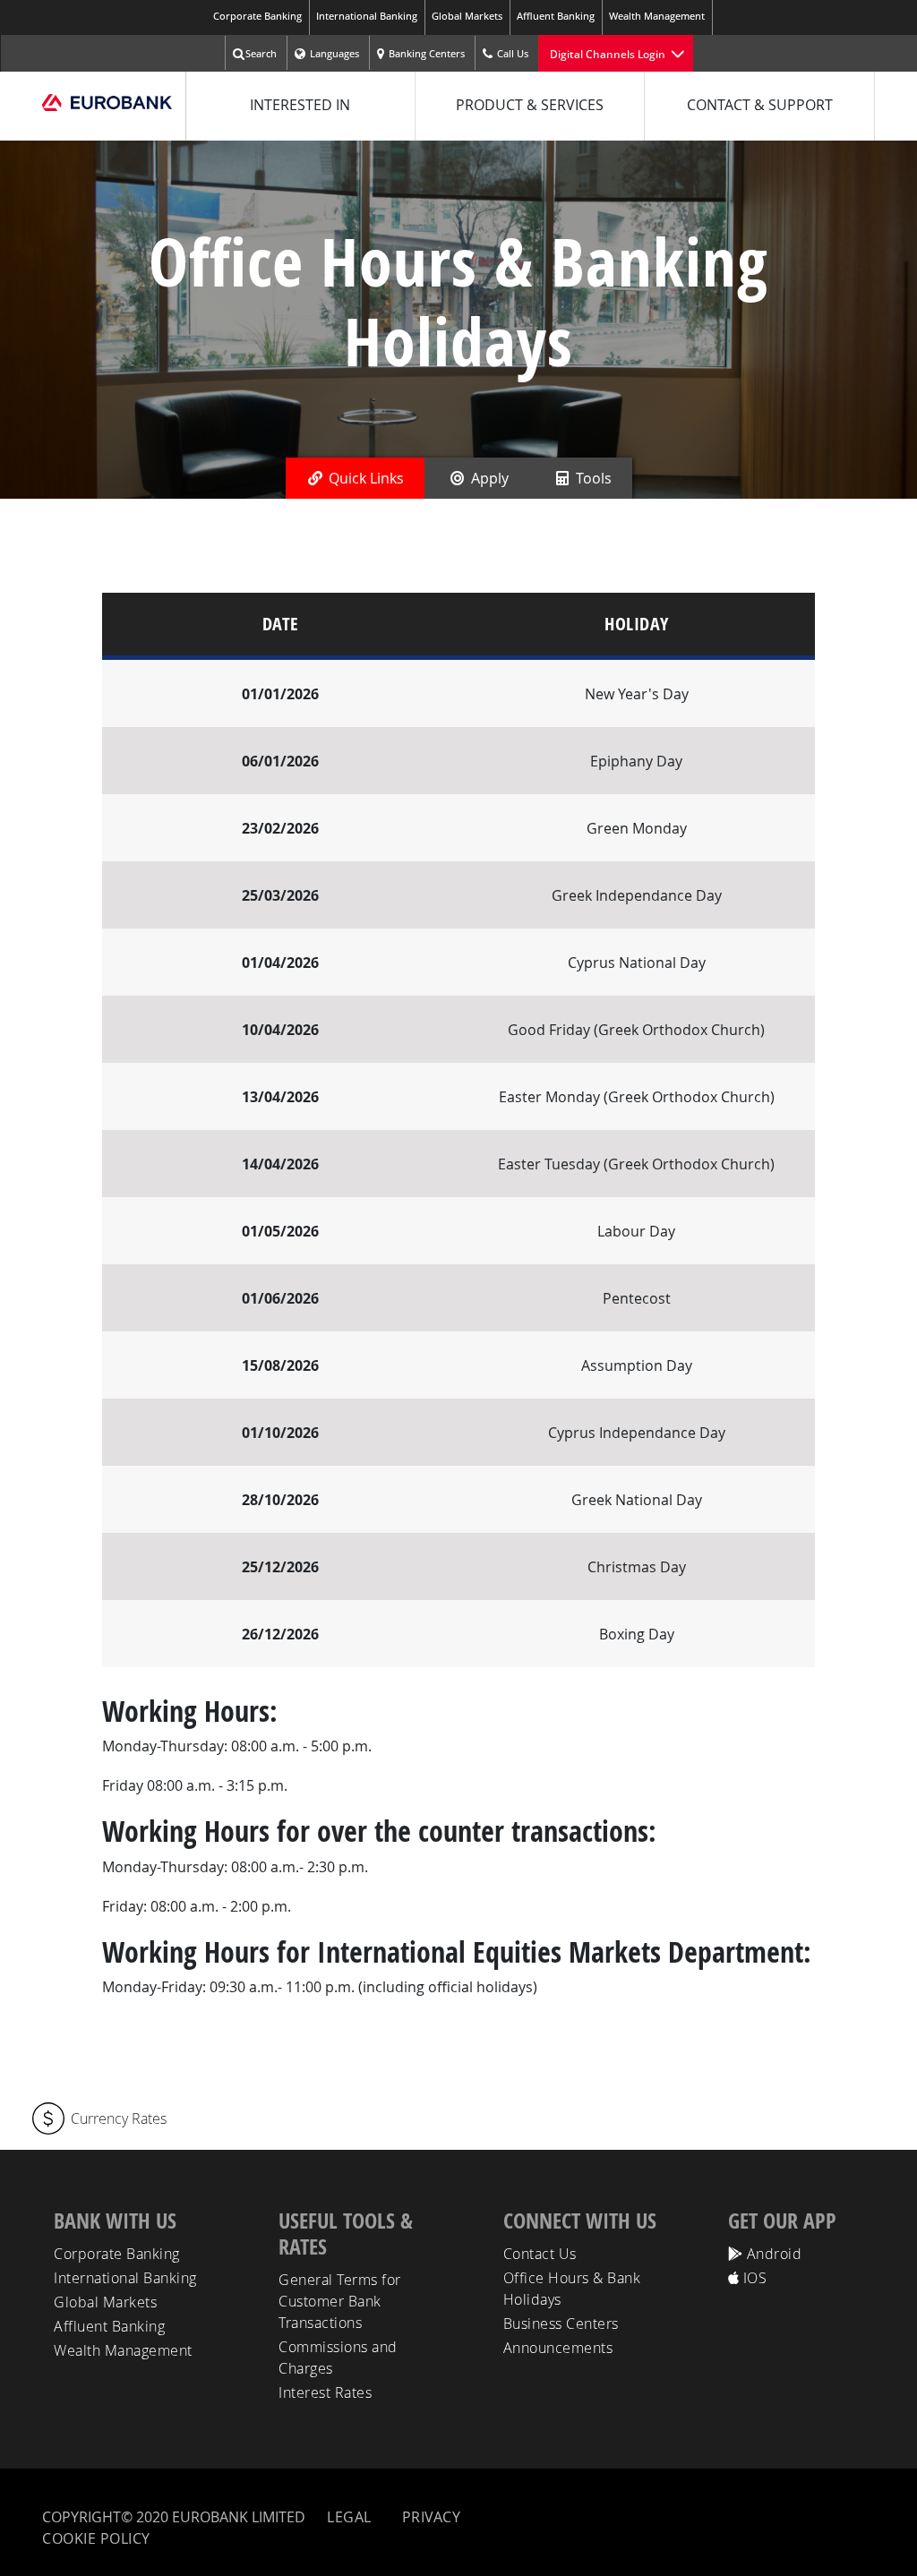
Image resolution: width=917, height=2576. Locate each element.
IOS (753, 2278)
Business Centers (561, 2324)
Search (261, 53)
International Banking (367, 16)
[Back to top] (887, 2542)
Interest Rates (325, 2392)
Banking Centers (427, 53)
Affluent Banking (556, 16)
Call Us (513, 53)
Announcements (558, 2348)
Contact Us (540, 2254)
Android (772, 2254)
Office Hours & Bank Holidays (572, 2289)
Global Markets (467, 16)
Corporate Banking (257, 16)
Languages (334, 53)
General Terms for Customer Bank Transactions (340, 2301)
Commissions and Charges (338, 2358)
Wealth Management (657, 16)
